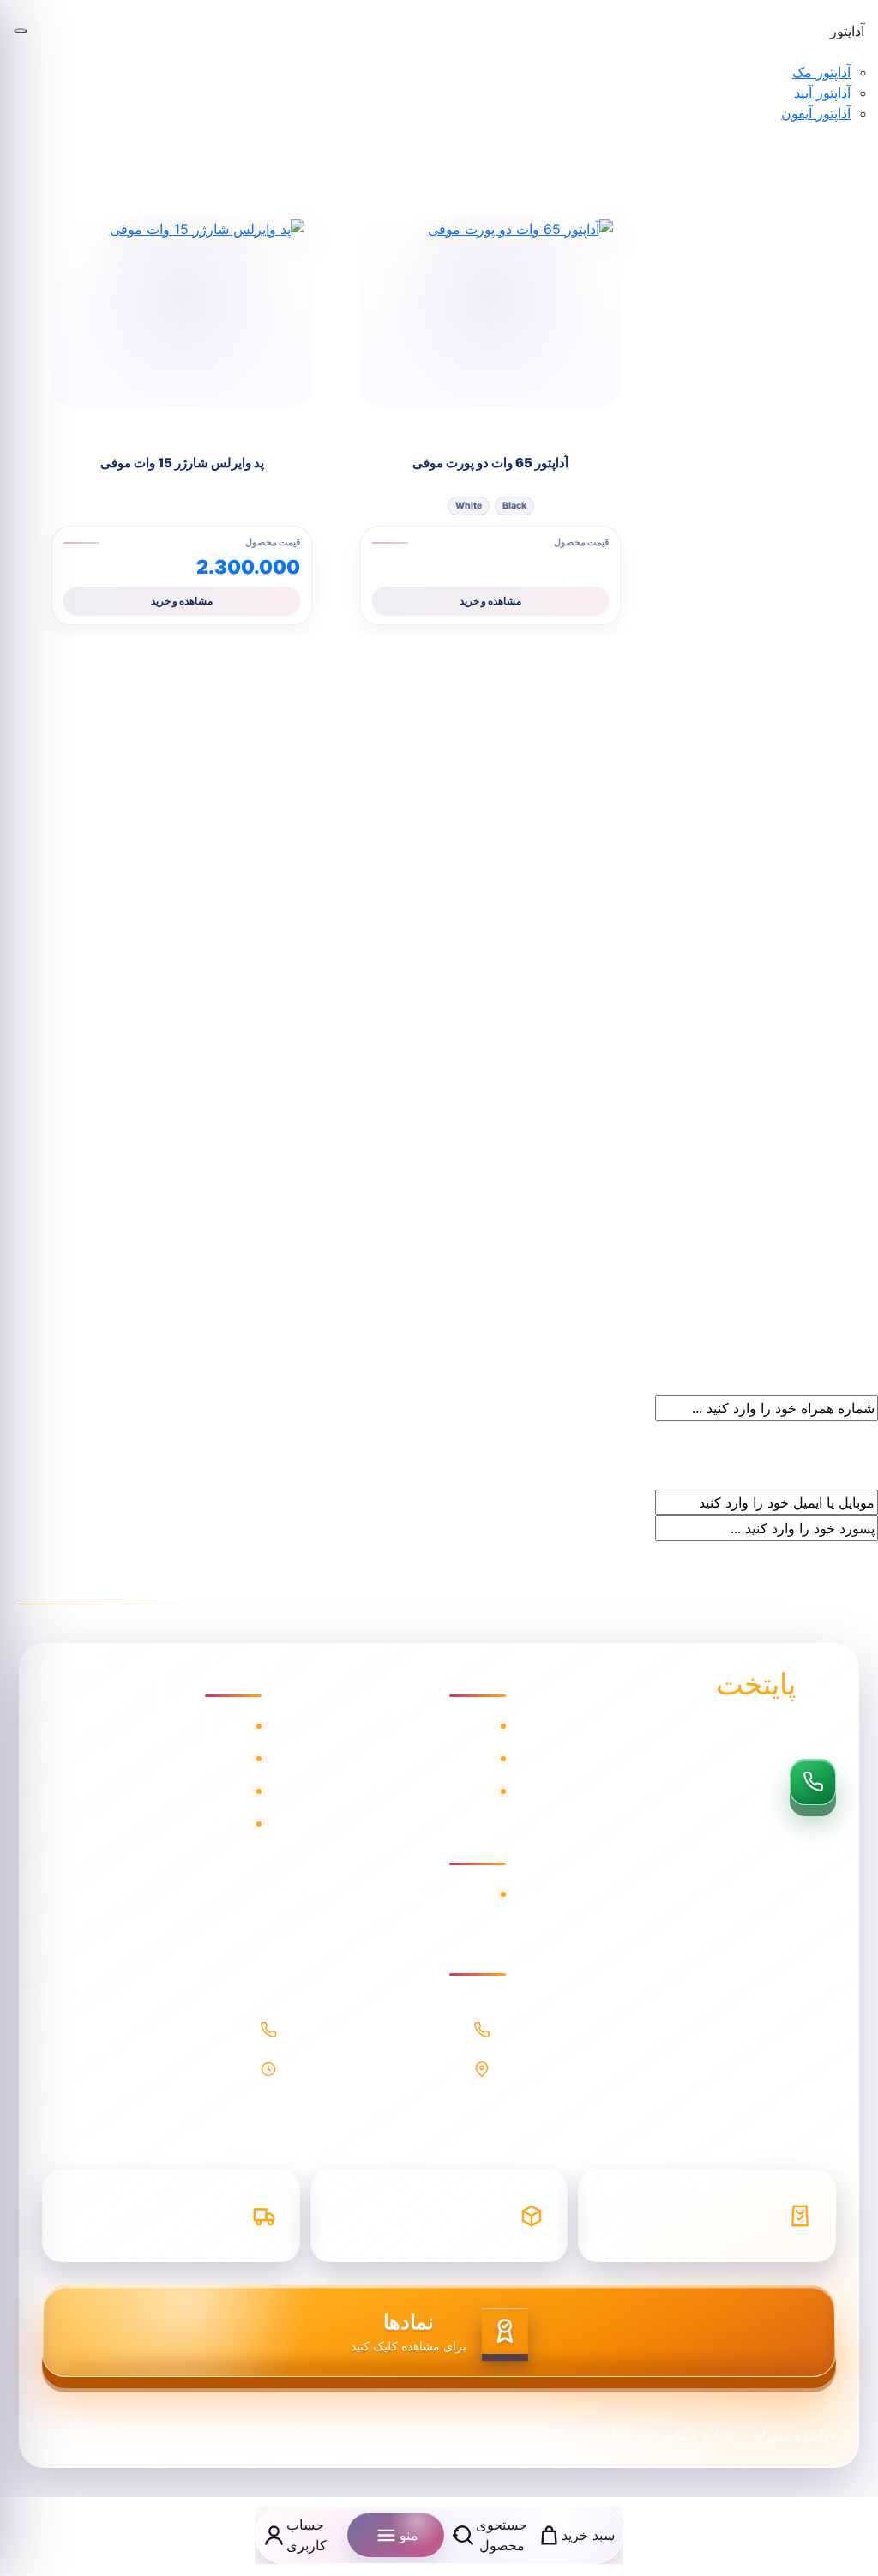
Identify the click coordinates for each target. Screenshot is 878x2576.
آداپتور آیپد (822, 93)
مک (483, 1726)
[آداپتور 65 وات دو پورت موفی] (490, 310)
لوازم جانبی (460, 1791)
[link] (60, 18)
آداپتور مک (821, 72)
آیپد (484, 1759)
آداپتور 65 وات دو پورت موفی (490, 463)
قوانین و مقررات (794, 2435)
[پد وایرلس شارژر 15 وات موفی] (182, 310)
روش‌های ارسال (446, 1894)
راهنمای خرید (211, 1726)
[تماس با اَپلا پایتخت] (813, 1782)
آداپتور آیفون (816, 113)
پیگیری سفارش (204, 1759)
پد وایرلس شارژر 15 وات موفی (182, 463)
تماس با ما (218, 1824)
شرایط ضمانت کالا (195, 1791)
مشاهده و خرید (490, 601)
